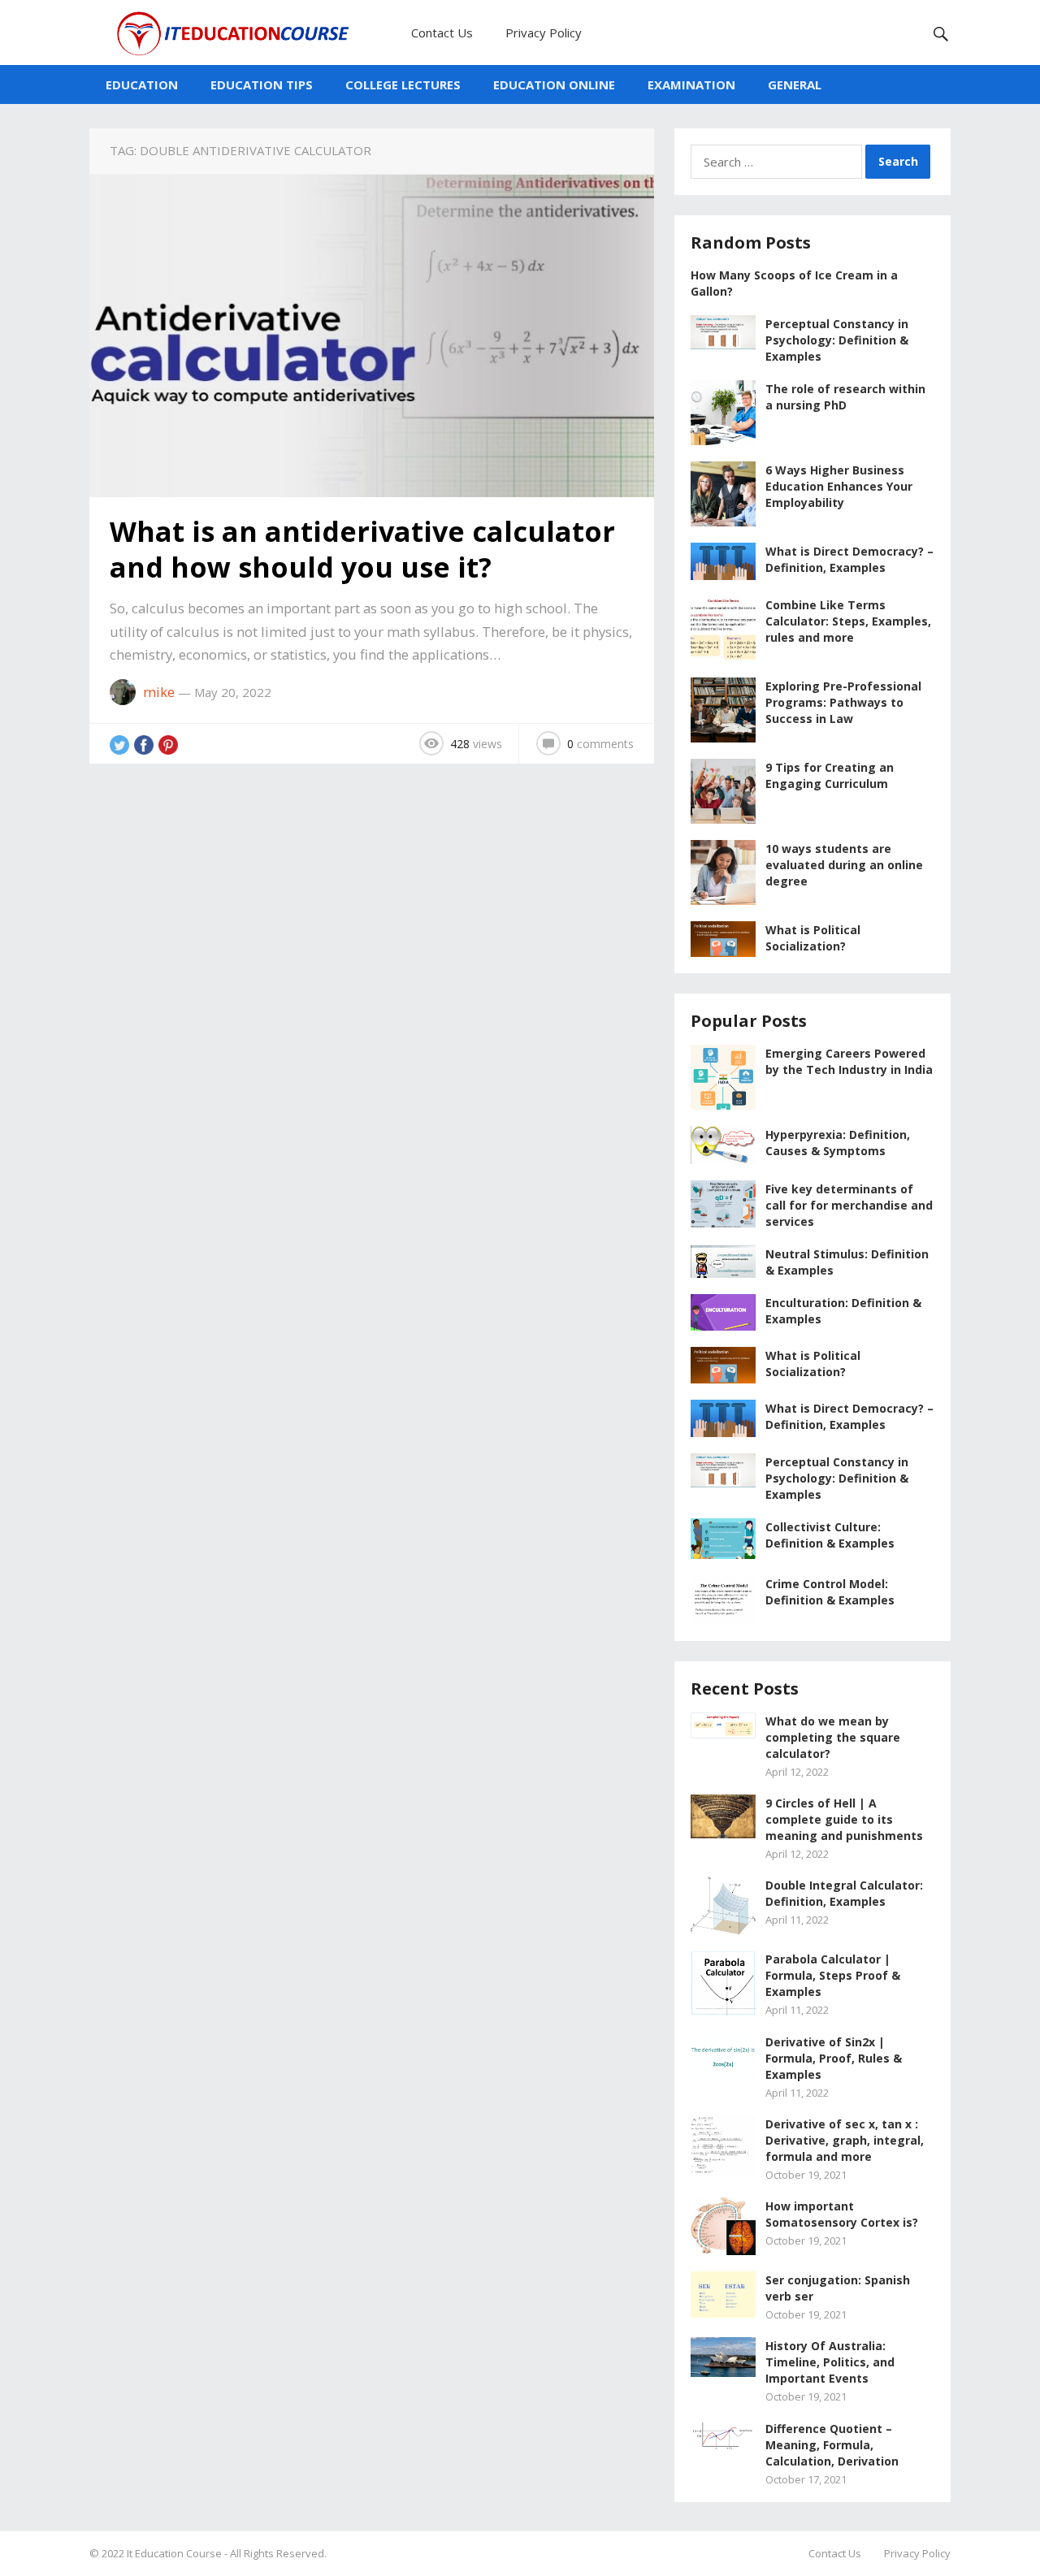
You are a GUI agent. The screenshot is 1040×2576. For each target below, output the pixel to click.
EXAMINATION (691, 84)
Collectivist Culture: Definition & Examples (830, 1535)
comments (600, 744)
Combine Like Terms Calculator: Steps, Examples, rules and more (848, 621)
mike (159, 692)
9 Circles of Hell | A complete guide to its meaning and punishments (844, 1819)
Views (476, 744)
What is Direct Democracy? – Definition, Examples (849, 559)
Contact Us (442, 32)
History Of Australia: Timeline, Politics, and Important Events (830, 2362)
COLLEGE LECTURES (403, 84)
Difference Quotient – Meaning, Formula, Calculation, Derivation (832, 2445)
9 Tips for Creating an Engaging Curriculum (830, 775)
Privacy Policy (544, 32)
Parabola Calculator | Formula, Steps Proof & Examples (833, 1975)
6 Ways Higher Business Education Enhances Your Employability (839, 486)
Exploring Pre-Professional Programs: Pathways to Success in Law (843, 702)
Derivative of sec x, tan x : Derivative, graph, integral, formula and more (845, 2140)
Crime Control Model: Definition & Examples (830, 1592)
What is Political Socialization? (813, 938)
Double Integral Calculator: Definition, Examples (844, 1893)
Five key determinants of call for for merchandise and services (849, 1205)
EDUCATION (142, 84)
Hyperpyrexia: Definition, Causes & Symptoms (838, 1143)
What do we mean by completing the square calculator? (833, 1737)
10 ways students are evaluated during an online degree (844, 865)
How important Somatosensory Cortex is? (842, 2214)
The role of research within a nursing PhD (845, 397)
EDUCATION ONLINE (554, 84)
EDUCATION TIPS (262, 84)
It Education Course (174, 2553)
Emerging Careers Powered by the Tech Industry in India (849, 1061)
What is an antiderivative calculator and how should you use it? (362, 549)
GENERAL (795, 84)
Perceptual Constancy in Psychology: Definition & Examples (837, 340)
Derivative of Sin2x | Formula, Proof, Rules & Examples (834, 2058)
